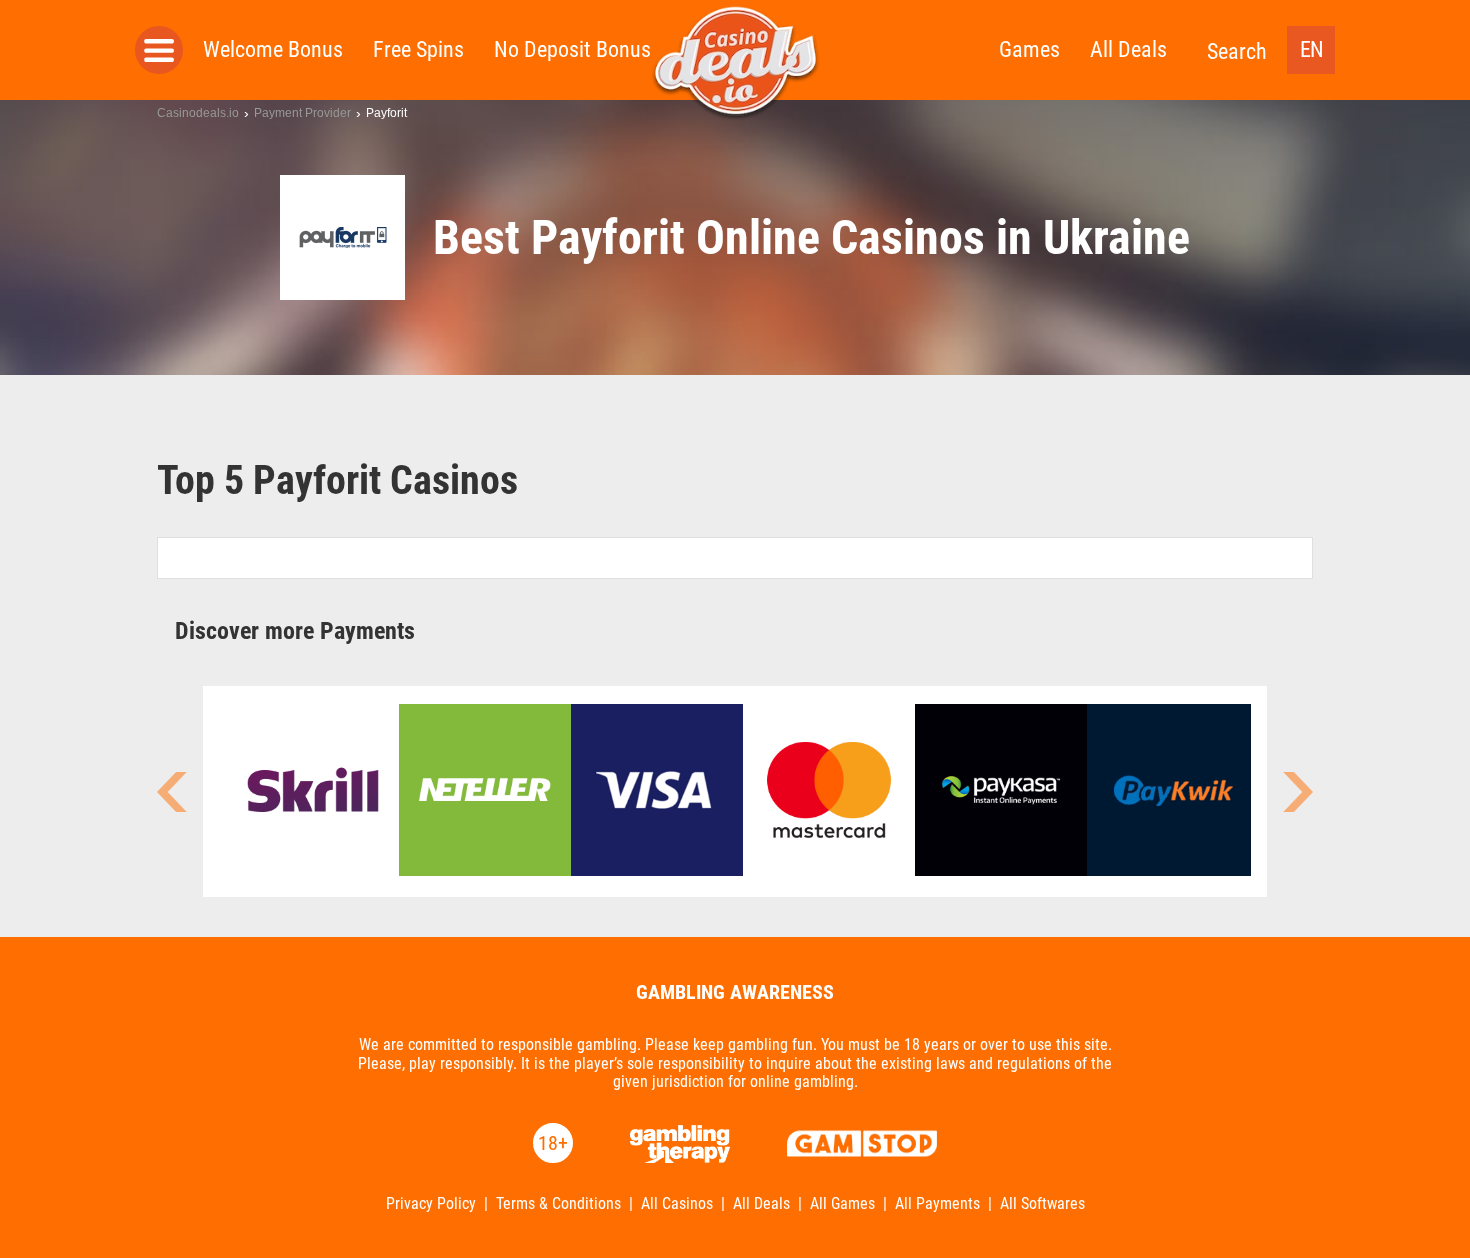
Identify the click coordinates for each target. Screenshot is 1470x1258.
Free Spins (418, 49)
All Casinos (677, 1204)
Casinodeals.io (198, 113)
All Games (842, 1204)
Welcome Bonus (273, 49)
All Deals (1128, 49)
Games (1029, 49)
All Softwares (1042, 1204)
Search (1237, 51)
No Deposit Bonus (572, 49)
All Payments (937, 1204)
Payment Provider (302, 113)
